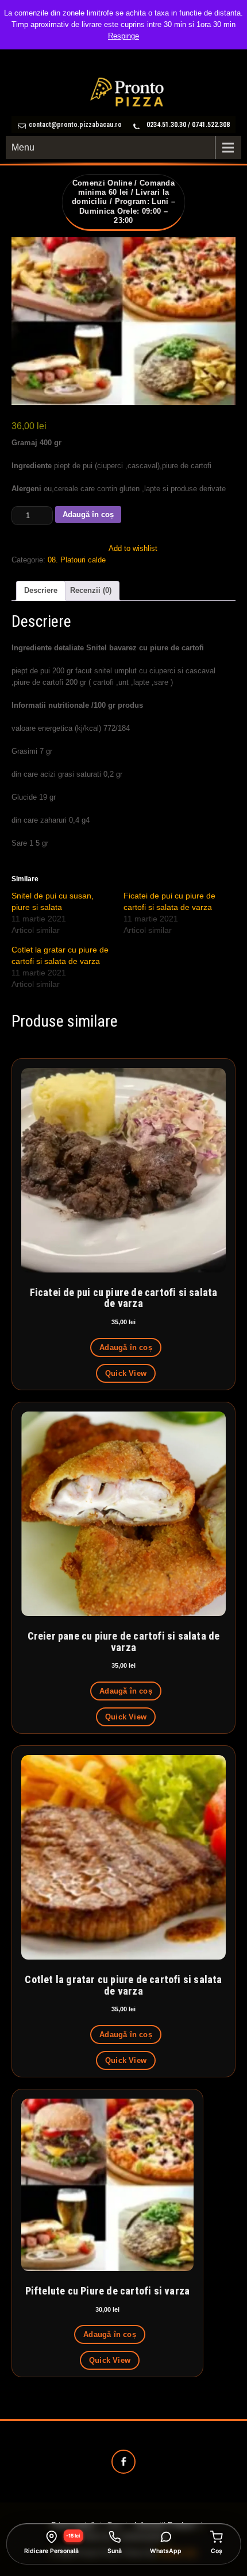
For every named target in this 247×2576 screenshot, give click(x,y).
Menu (23, 147)
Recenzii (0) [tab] (91, 590)
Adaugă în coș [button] (126, 1347)
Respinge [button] (123, 36)
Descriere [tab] (41, 590)
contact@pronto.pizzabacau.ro (75, 125)
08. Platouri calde (77, 560)
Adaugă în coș (88, 514)
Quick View (126, 1373)
